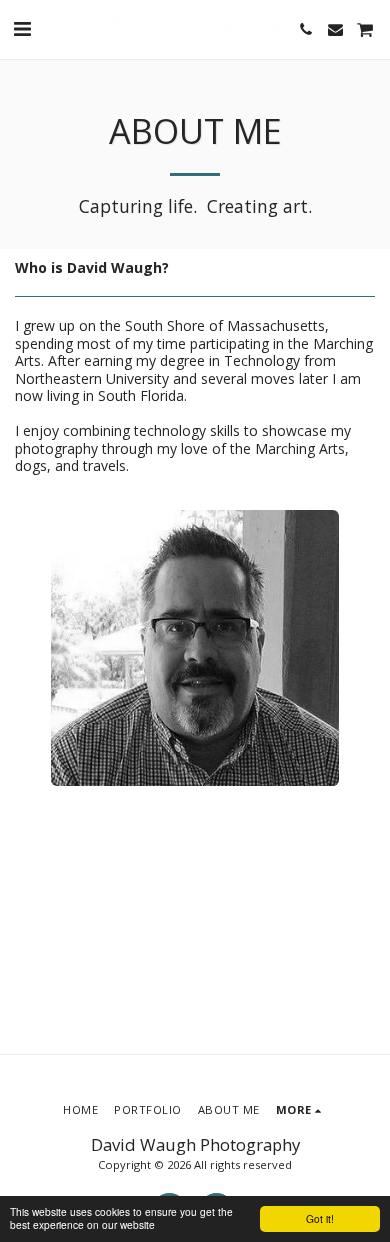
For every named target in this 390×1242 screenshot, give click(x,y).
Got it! (320, 1218)
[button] (22, 28)
